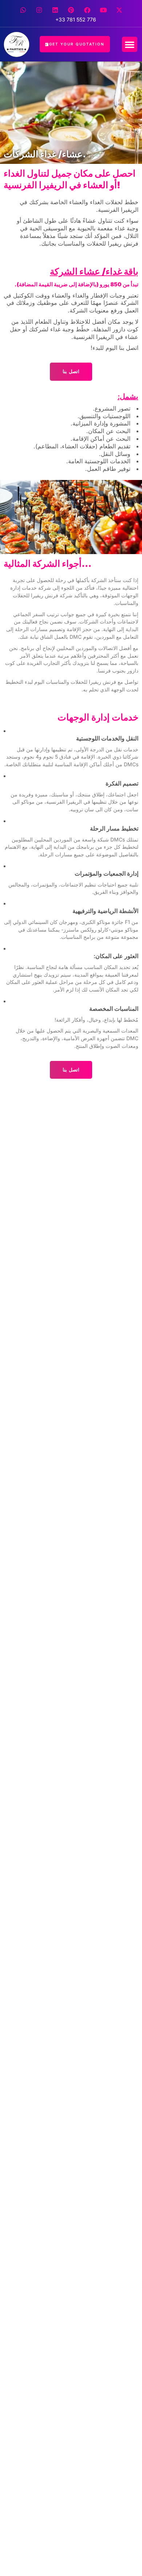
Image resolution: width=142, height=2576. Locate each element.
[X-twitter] (119, 10)
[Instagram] (39, 10)
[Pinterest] (71, 10)
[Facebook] (87, 10)
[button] (130, 44)
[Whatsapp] (23, 10)
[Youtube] (103, 10)
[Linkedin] (55, 10)
